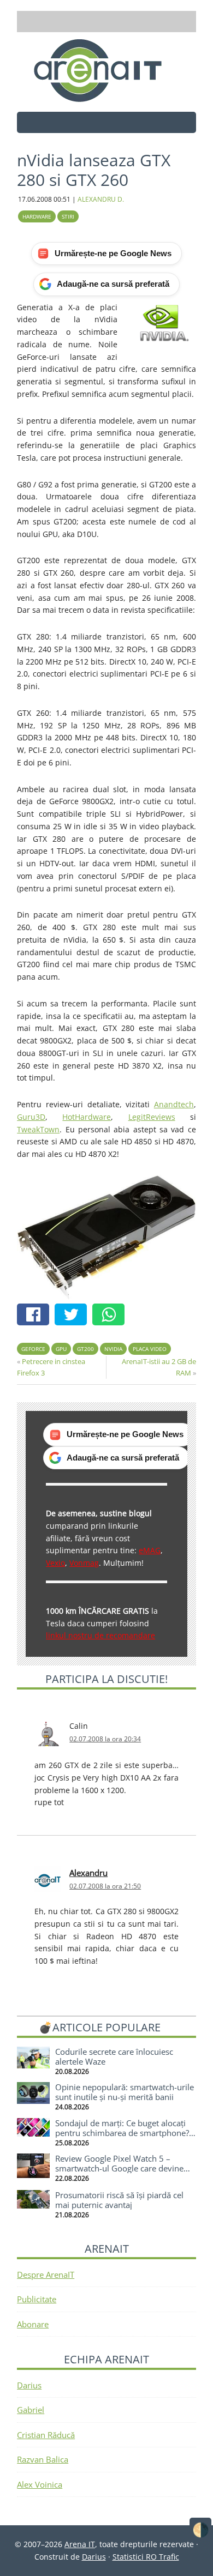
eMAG (150, 1550)
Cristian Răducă (46, 2435)
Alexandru (88, 1873)
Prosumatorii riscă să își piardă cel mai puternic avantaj (119, 2200)
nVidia (113, 1349)
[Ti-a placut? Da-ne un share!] (36, 1316)
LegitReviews (152, 1117)
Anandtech (174, 1104)
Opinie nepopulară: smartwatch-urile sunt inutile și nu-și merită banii (125, 2092)
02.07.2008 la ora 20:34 (105, 1739)
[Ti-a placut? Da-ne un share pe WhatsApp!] (111, 1316)
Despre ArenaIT (46, 2275)
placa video (150, 1349)
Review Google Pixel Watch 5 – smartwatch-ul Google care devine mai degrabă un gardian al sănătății (121, 2168)
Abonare (33, 2324)
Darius (29, 2385)
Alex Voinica (40, 2484)
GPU (61, 1349)
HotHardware (87, 1117)
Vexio (55, 1563)
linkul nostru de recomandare (100, 1635)
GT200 (85, 1349)
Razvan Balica (43, 2459)
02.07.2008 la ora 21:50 (105, 1886)
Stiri (68, 216)
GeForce (33, 1349)
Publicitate (37, 2299)
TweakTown (38, 1129)
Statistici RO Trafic (146, 2557)
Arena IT (106, 70)
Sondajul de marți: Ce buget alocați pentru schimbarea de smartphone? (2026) (122, 2133)
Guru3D (31, 1117)
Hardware (37, 216)
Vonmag (84, 1563)
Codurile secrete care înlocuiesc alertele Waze (114, 2056)
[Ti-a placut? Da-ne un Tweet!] (73, 1316)
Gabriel (31, 2410)
